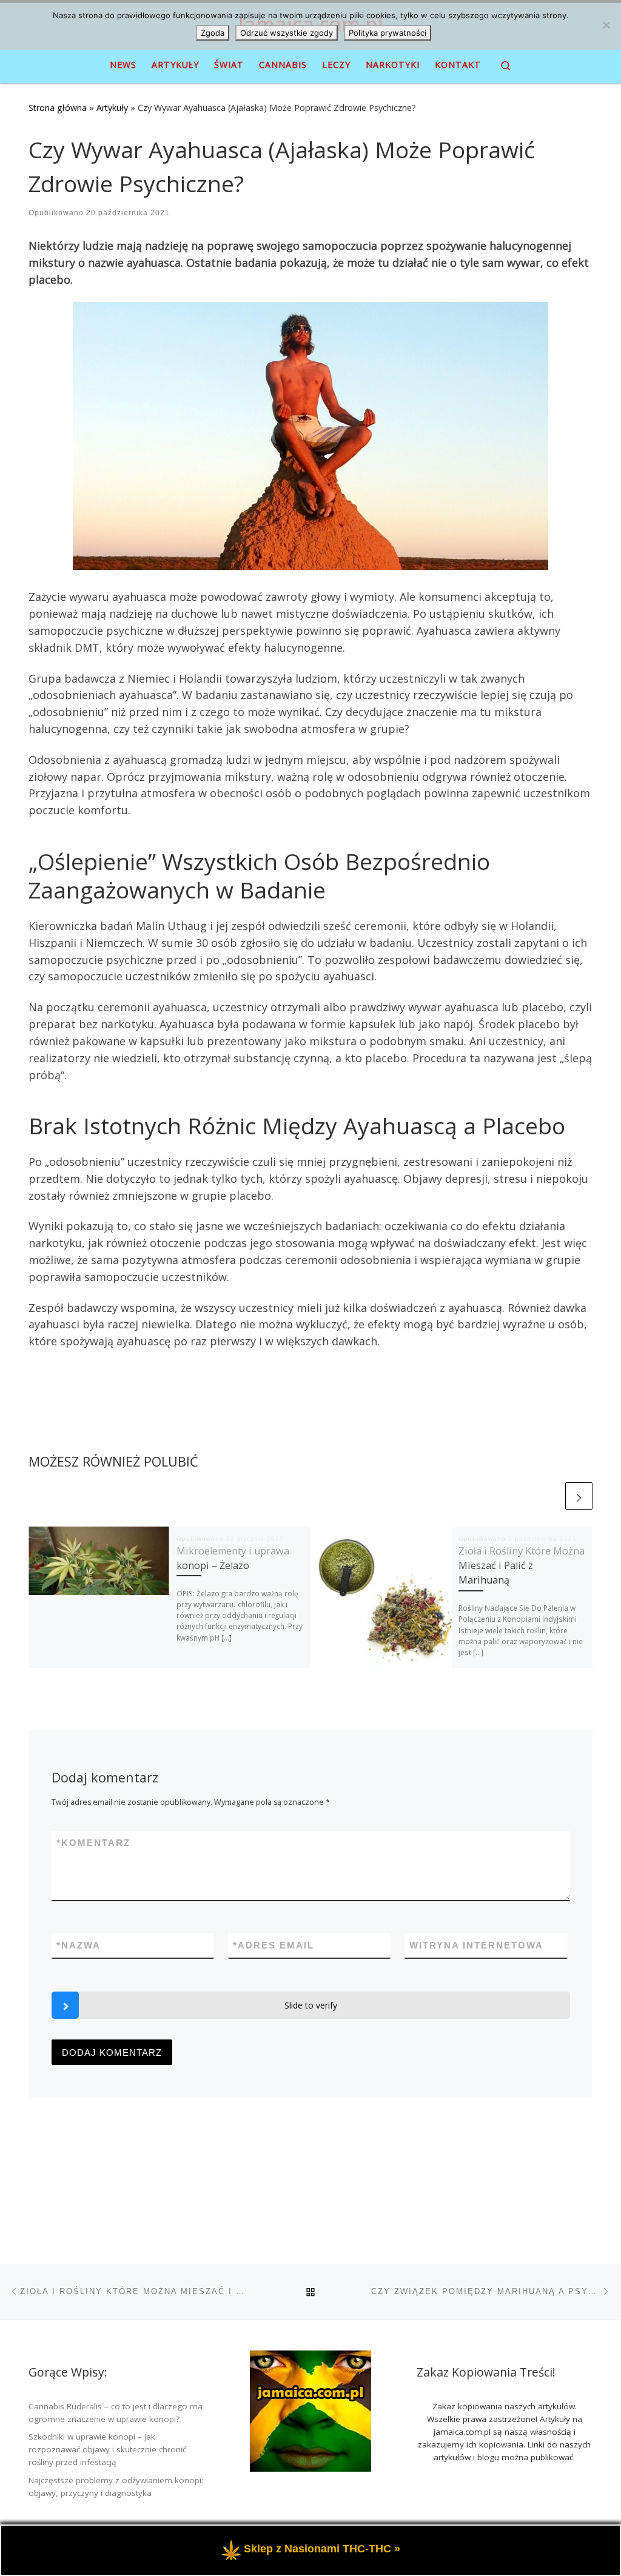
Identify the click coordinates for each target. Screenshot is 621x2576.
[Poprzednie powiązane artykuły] (549, 1496)
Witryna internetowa (476, 1945)
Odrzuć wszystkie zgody (287, 33)
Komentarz (93, 1843)
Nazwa (79, 1945)
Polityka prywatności (388, 33)
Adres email (274, 1945)
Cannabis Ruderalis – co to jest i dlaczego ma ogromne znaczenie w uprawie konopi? (116, 2413)
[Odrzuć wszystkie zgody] (606, 25)
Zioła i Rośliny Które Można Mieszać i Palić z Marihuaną (522, 1566)
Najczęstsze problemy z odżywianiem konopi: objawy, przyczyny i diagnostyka (116, 2487)
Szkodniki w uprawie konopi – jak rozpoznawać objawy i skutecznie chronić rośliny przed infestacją (107, 2449)
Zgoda (213, 33)
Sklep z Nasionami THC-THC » (322, 2549)
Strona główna (58, 108)
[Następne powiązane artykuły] (579, 1496)
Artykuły (112, 108)
